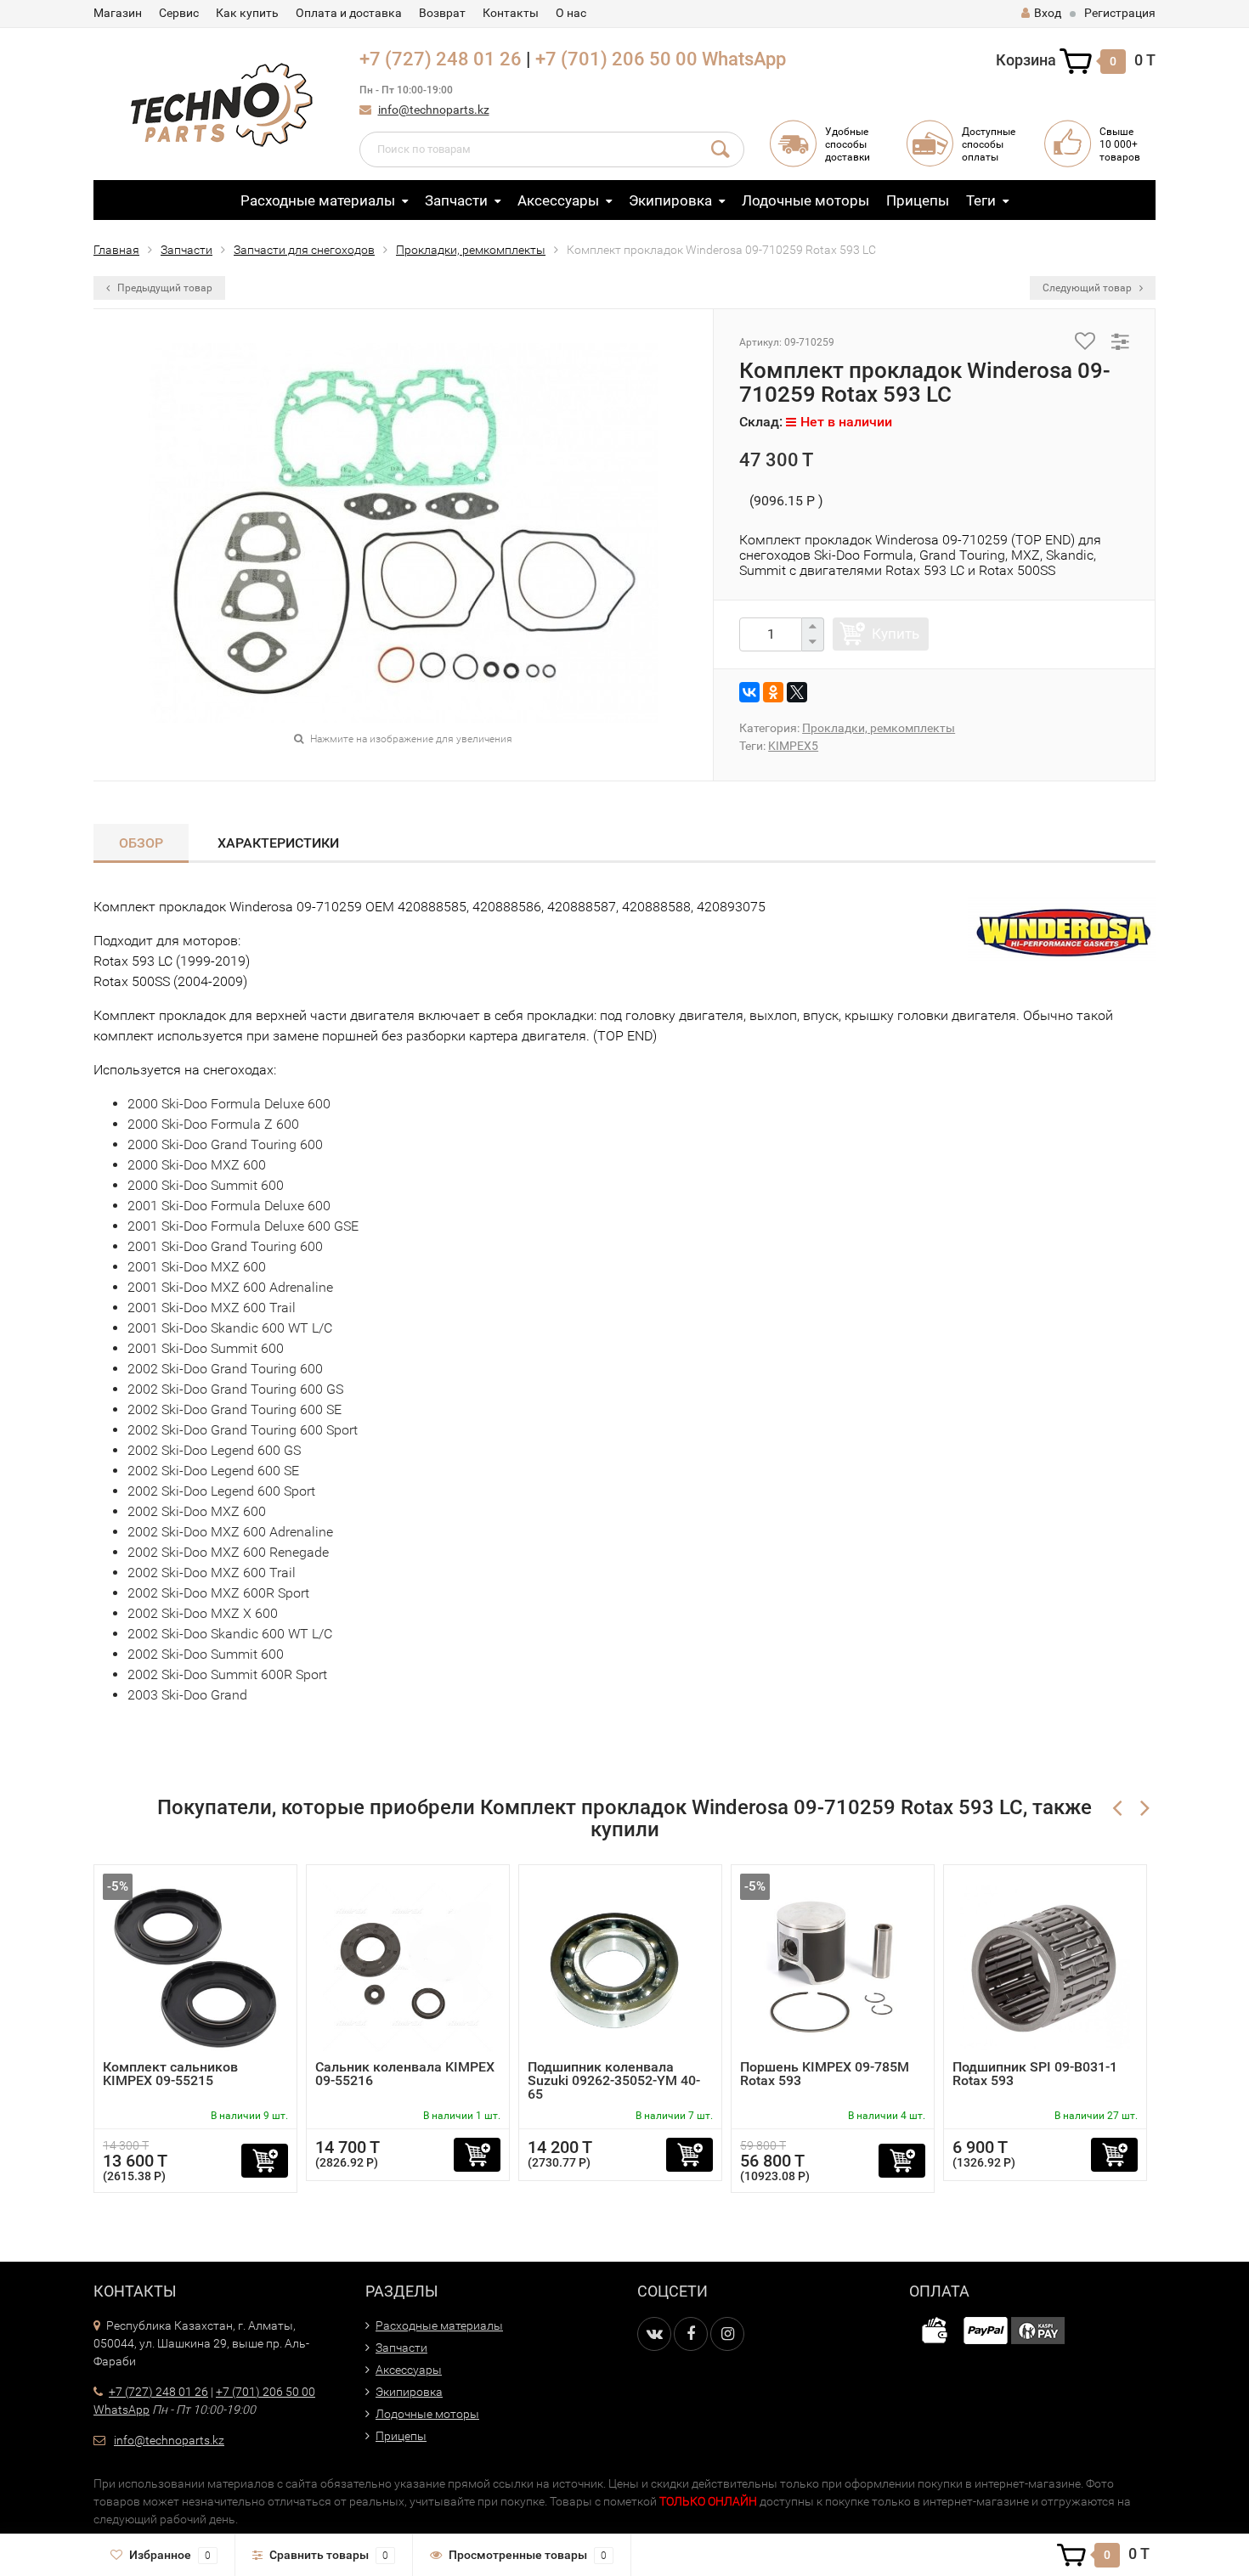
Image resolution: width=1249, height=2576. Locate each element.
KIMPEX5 (793, 746)
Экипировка (670, 200)
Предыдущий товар (164, 288)
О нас (571, 13)
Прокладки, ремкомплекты (471, 250)
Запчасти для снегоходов (304, 250)
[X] (797, 692)
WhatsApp (744, 59)
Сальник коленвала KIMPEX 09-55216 (405, 2074)
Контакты (511, 13)
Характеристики (278, 843)
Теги (981, 200)
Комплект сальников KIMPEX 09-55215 (170, 2074)
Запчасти (456, 200)
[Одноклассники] (773, 692)
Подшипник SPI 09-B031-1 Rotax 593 (1035, 2074)
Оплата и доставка (349, 13)
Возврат (442, 13)
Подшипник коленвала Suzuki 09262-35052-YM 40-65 (614, 2080)
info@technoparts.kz (434, 110)
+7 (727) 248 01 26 (441, 59)
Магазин (118, 13)
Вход (1048, 13)
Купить (896, 634)
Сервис (179, 13)
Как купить (247, 13)
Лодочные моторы (805, 200)
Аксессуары (558, 200)
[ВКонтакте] (749, 692)
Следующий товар (1088, 288)
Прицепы (918, 200)
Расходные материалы (318, 200)
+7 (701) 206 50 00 (616, 59)
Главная (116, 250)
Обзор (141, 843)
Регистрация (1120, 13)
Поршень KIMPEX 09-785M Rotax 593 (825, 2074)
